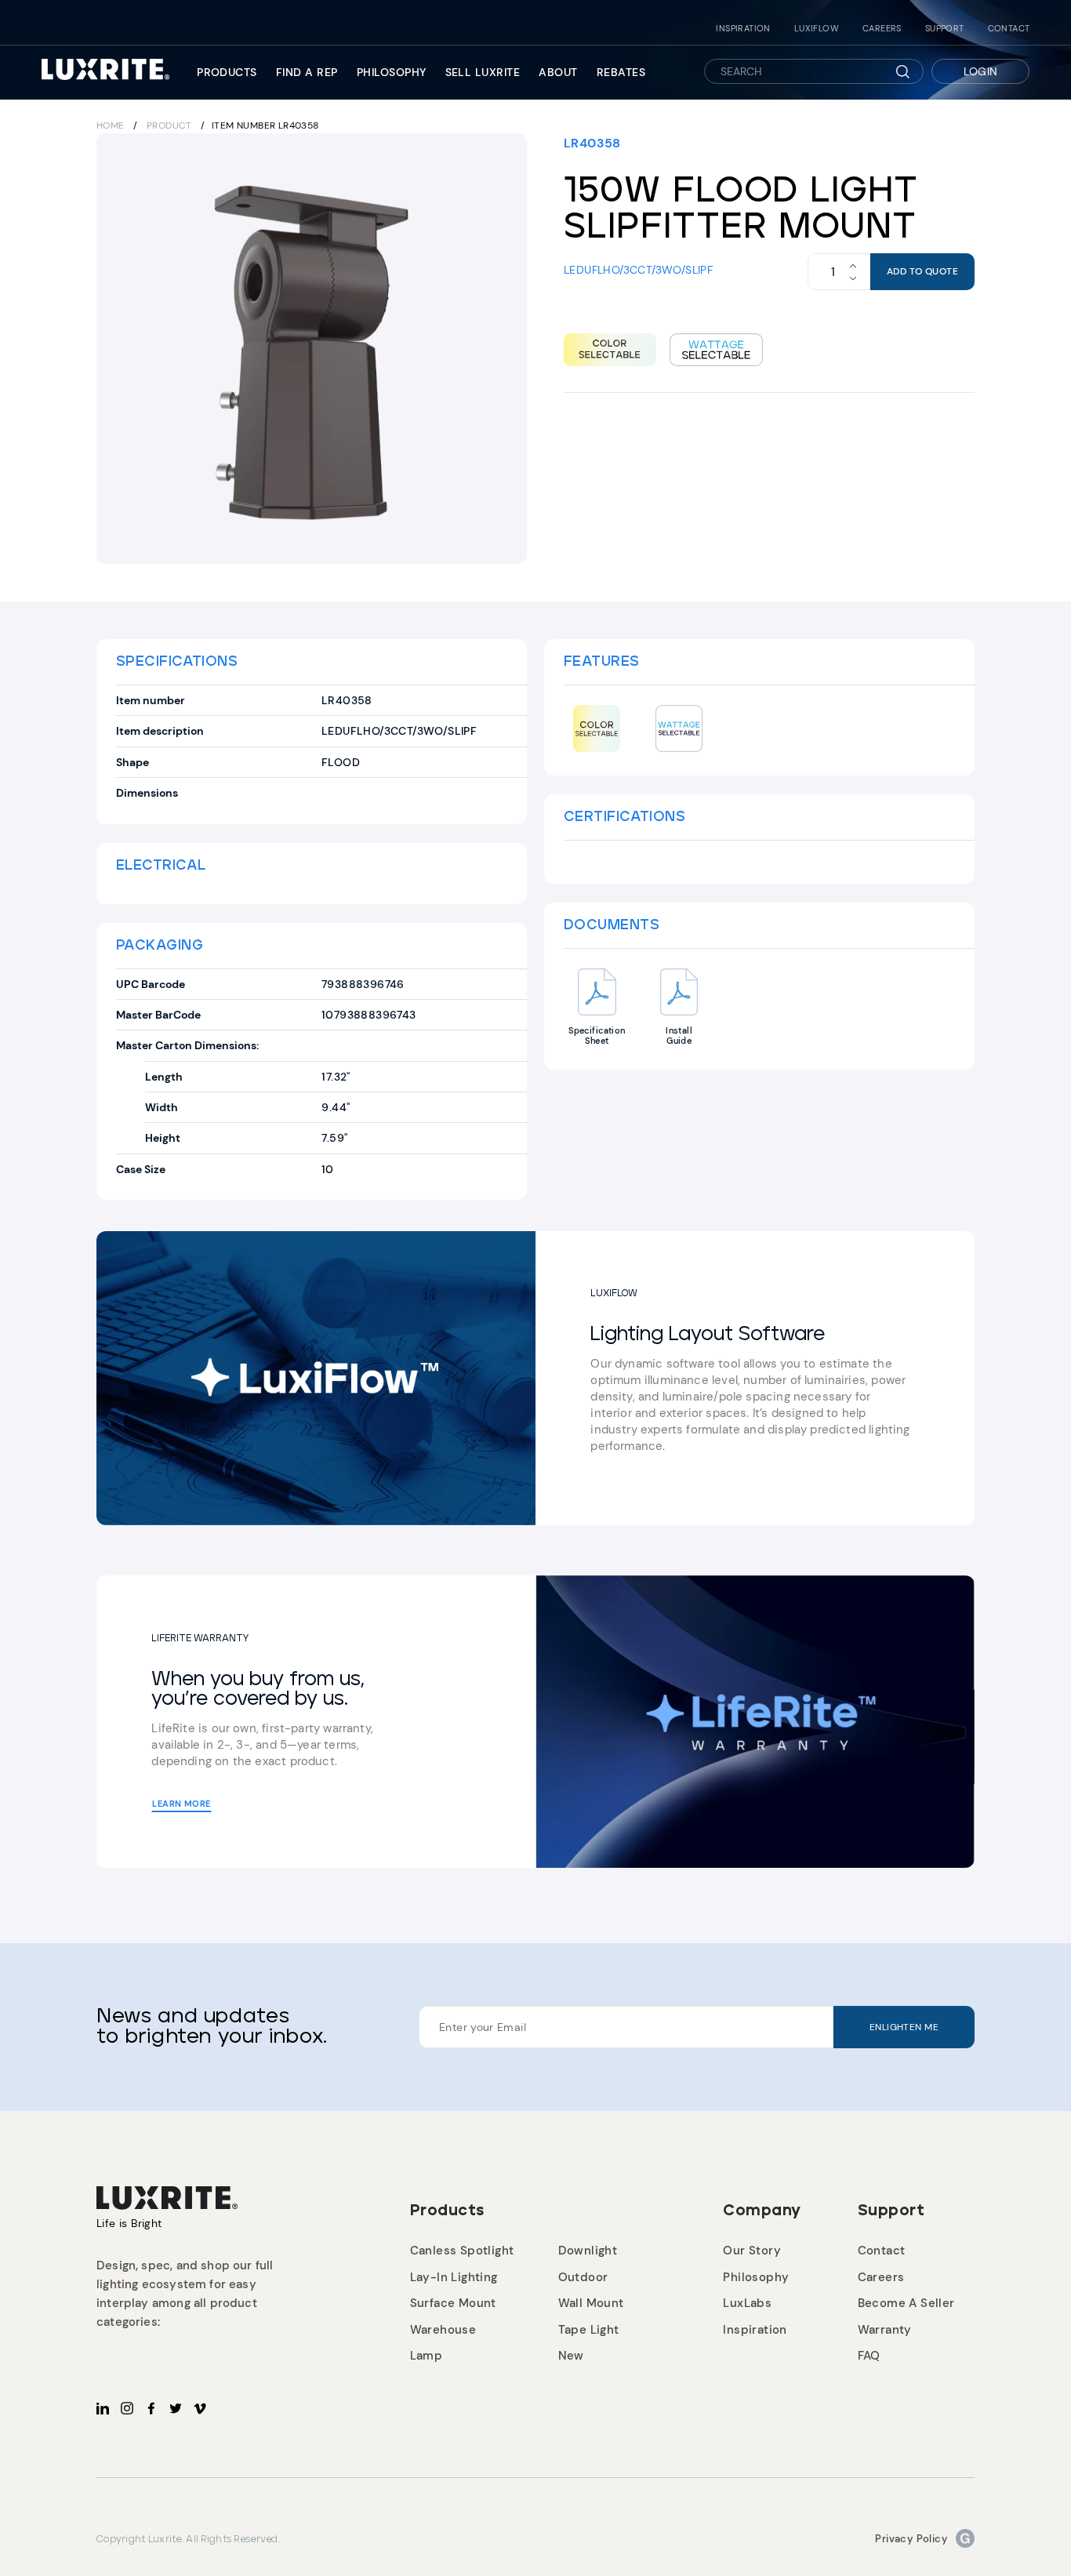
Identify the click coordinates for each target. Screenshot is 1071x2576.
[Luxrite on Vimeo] (200, 2408)
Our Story (752, 2251)
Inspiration (743, 29)
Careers (882, 29)
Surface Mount (453, 2303)
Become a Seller (906, 2303)
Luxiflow (817, 29)
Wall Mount (591, 2303)
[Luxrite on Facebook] (151, 2408)
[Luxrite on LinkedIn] (103, 2408)
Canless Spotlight (462, 2251)
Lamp (427, 2356)
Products (227, 72)
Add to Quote (922, 271)
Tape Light (589, 2330)
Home (111, 125)
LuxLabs (747, 2303)
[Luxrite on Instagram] (127, 2408)
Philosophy (392, 72)
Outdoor (583, 2277)
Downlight (588, 2251)
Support (945, 29)
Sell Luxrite (483, 72)
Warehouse (443, 2330)
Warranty (885, 2330)
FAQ (869, 2356)
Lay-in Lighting (454, 2277)
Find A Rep (307, 72)
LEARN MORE (181, 1804)
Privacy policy (911, 2539)
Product (169, 125)
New (571, 2356)
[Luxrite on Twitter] (176, 2408)
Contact (1009, 29)
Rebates (621, 72)
